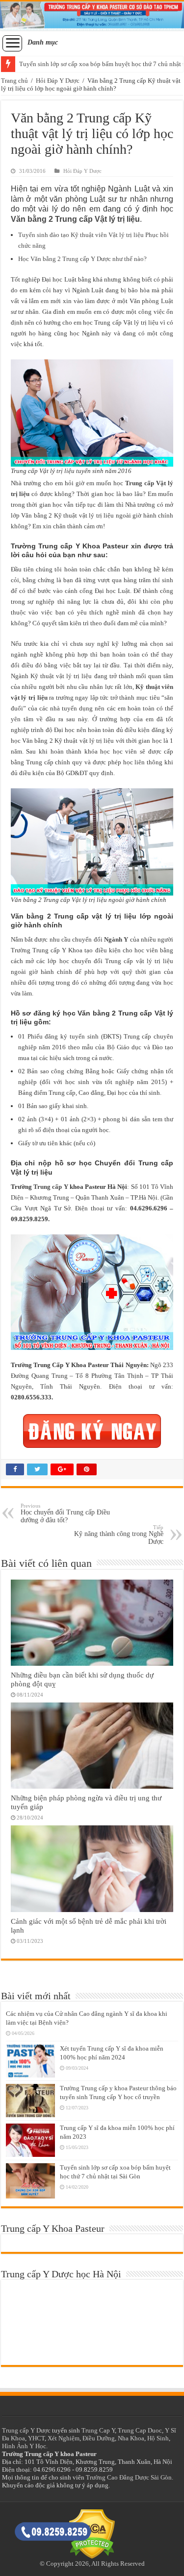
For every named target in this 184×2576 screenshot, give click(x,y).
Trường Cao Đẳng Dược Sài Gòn (129, 2477)
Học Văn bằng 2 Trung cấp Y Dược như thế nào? (82, 259)
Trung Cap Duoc (140, 2430)
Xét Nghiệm (64, 2438)
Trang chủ (14, 81)
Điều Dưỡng (99, 2438)
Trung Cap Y (98, 2430)
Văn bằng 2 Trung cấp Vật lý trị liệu (75, 219)
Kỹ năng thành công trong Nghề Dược (119, 1535)
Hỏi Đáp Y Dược (58, 81)
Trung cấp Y (51, 1187)
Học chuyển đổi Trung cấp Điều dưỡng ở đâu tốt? (65, 1513)
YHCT (36, 2438)
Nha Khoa (131, 2438)
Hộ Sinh (158, 2438)
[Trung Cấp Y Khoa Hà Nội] (92, 16)
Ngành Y (116, 939)
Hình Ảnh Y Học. (25, 2446)
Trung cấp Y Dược (26, 2430)
